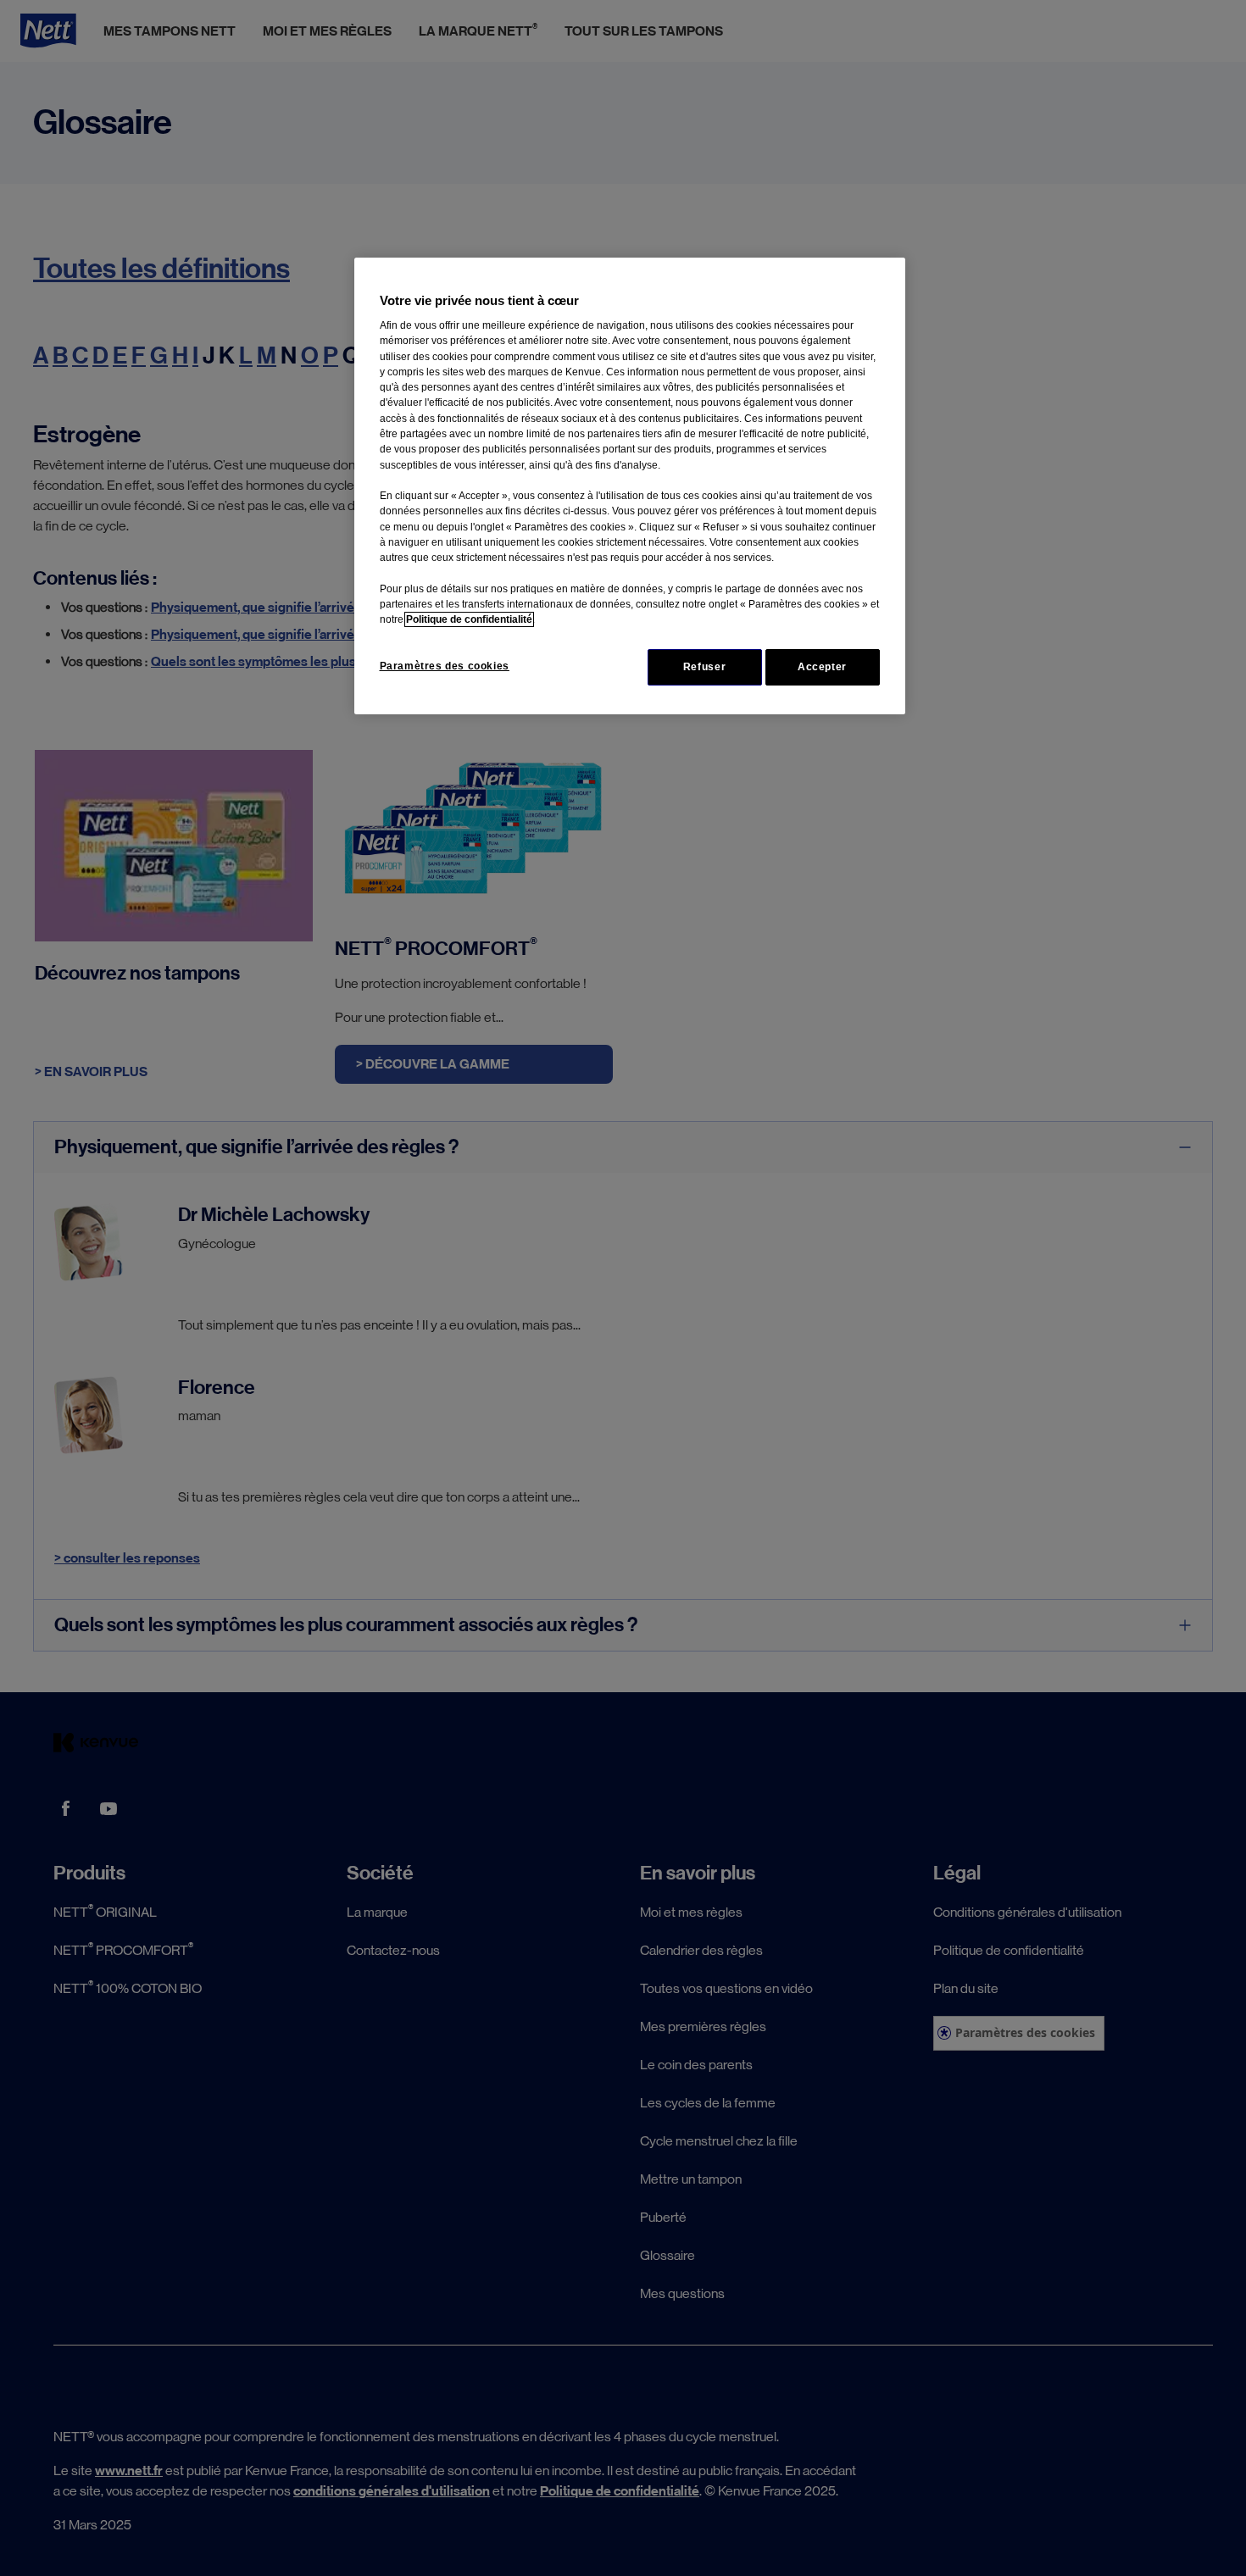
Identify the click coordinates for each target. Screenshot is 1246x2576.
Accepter (822, 667)
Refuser (704, 667)
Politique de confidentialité (469, 619)
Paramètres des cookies (445, 666)
